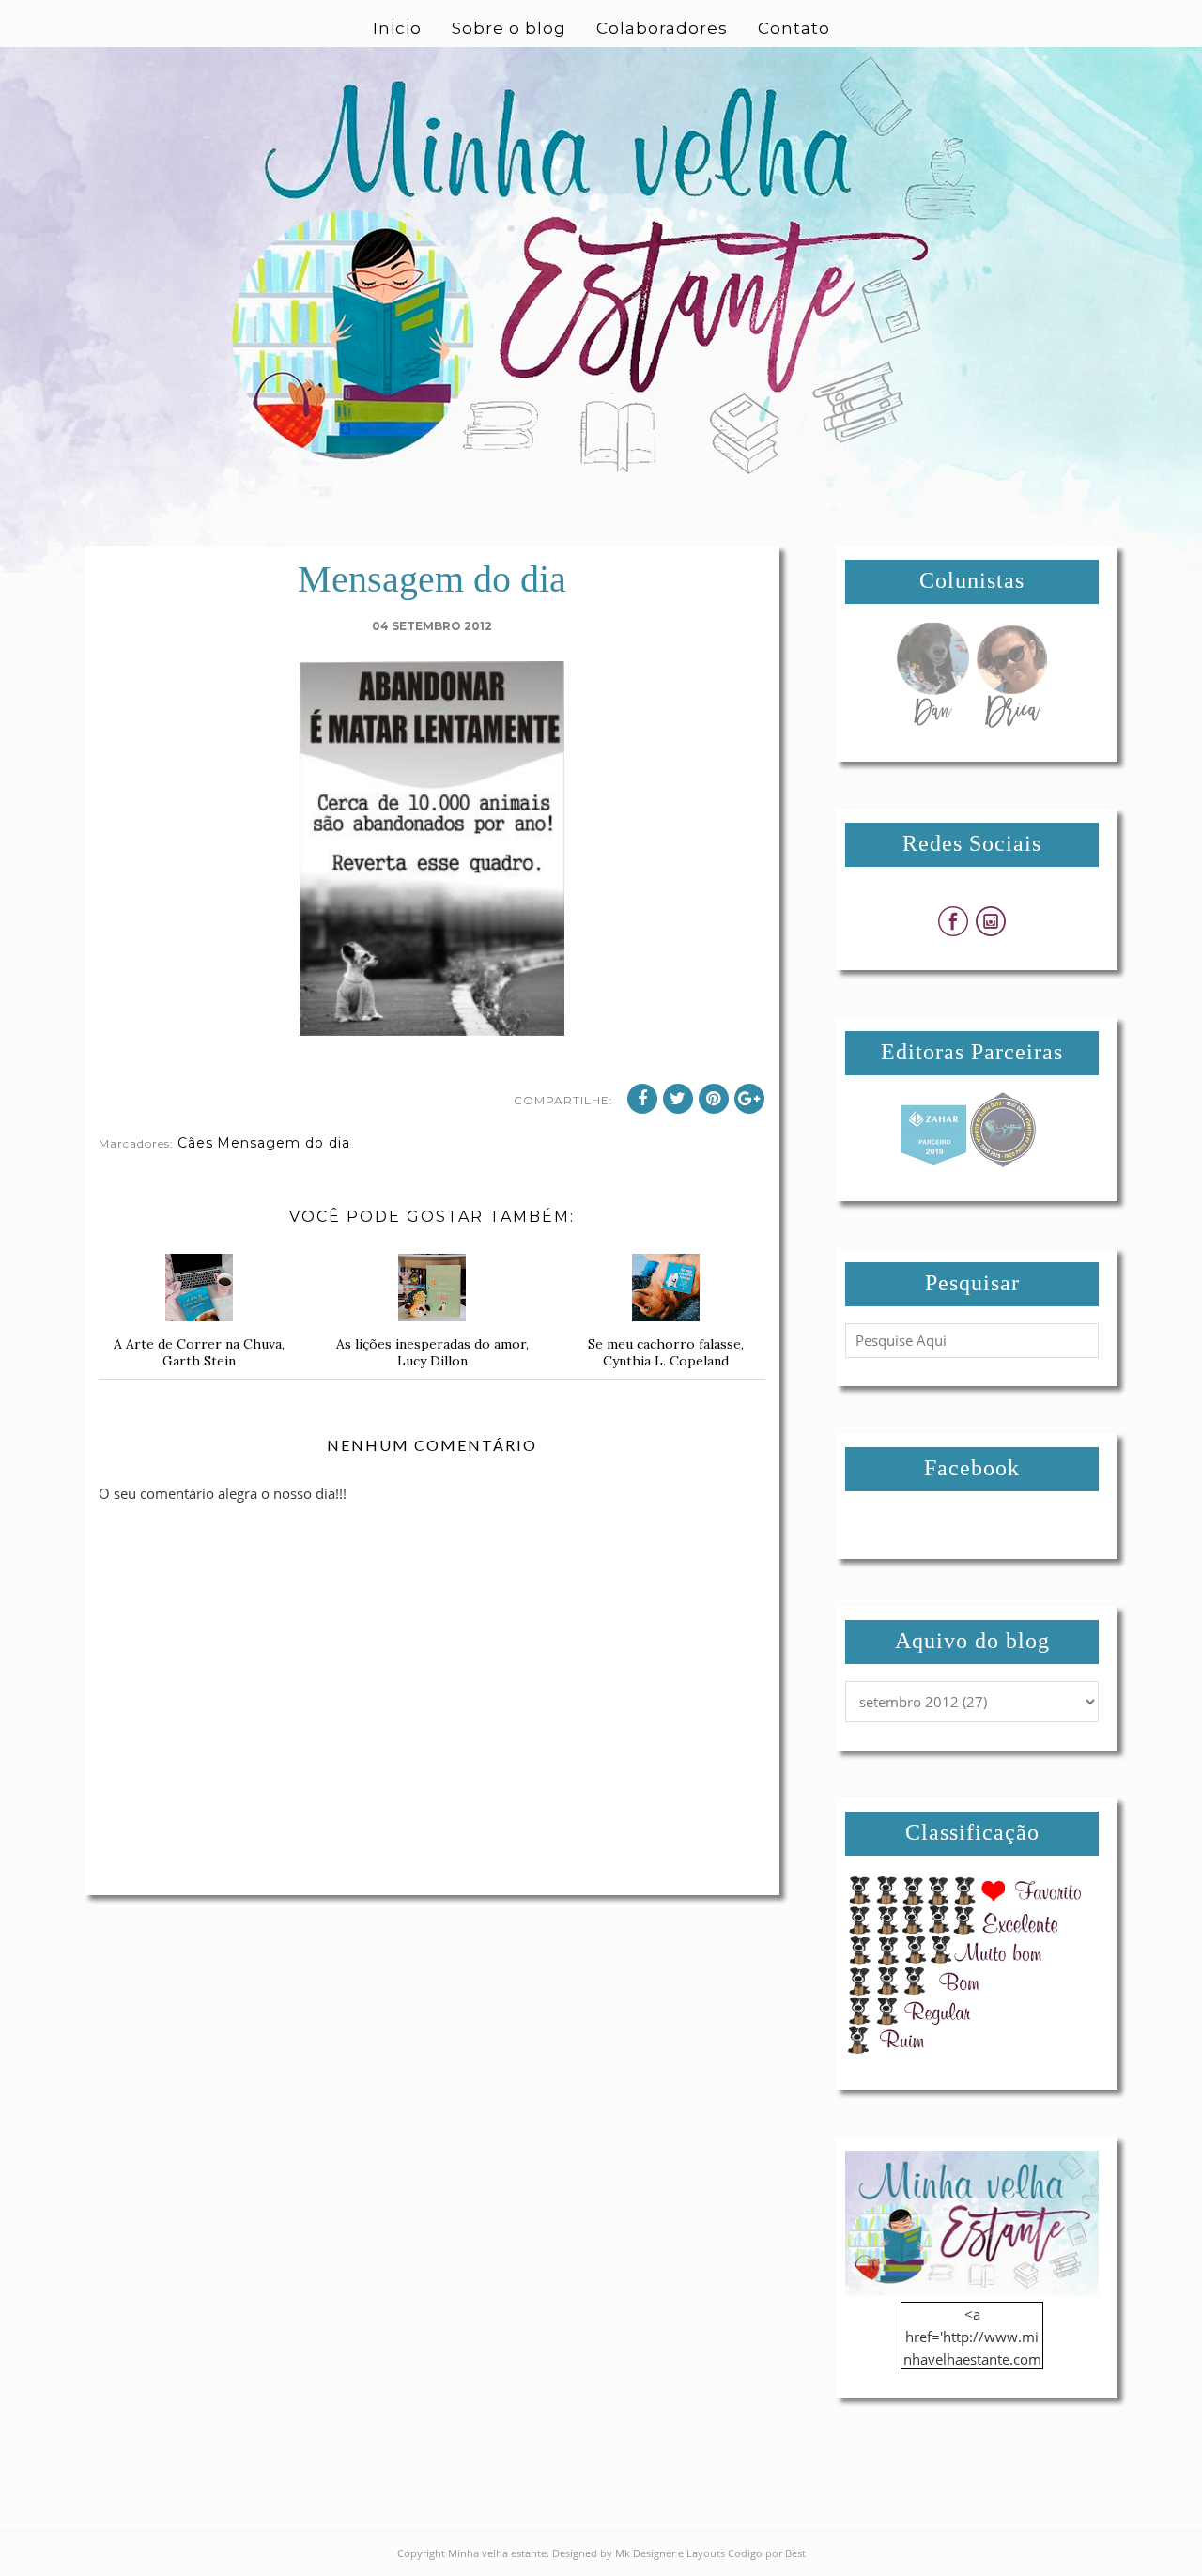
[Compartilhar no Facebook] (642, 1099)
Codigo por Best (767, 2553)
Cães (195, 1143)
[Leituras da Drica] (1011, 722)
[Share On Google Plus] (749, 1099)
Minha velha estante (497, 2553)
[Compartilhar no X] (678, 1099)
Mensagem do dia (284, 1143)
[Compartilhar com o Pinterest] (714, 1099)
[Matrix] (933, 1162)
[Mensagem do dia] (932, 722)
